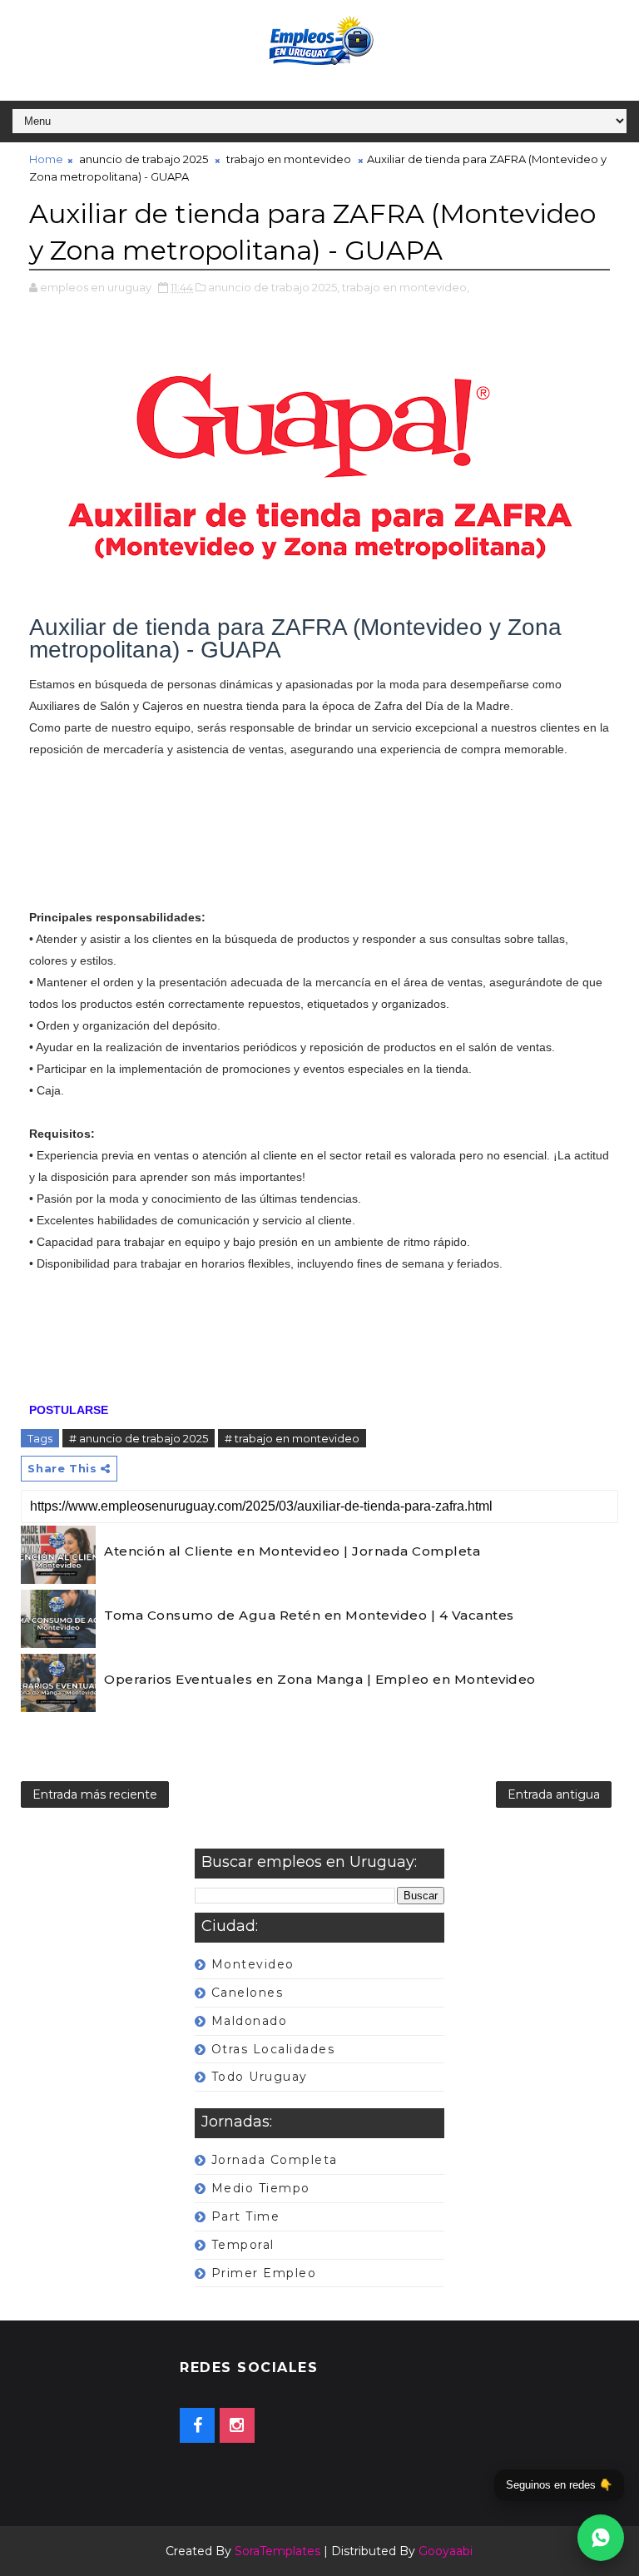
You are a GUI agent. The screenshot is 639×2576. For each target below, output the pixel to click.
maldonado (250, 2021)
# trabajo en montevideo (292, 1438)
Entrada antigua (554, 1794)
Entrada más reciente (95, 1794)
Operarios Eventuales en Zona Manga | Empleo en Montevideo (320, 1679)
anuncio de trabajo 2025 (144, 159)
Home (46, 159)
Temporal (243, 2245)
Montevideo (253, 1964)
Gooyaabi (446, 2551)
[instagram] (237, 2425)
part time (246, 2216)
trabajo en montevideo (289, 159)
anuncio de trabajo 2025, (274, 287)
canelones (248, 1993)
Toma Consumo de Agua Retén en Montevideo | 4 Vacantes (309, 1615)
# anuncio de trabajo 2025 (139, 1438)
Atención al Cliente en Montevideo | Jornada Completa (292, 1551)
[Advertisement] (319, 844)
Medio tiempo (261, 2188)
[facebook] (197, 2425)
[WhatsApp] (601, 2538)
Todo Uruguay (260, 2077)
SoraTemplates (277, 2551)
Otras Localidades (273, 2049)
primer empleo (264, 2273)
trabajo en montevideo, (406, 287)
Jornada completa (275, 2160)
